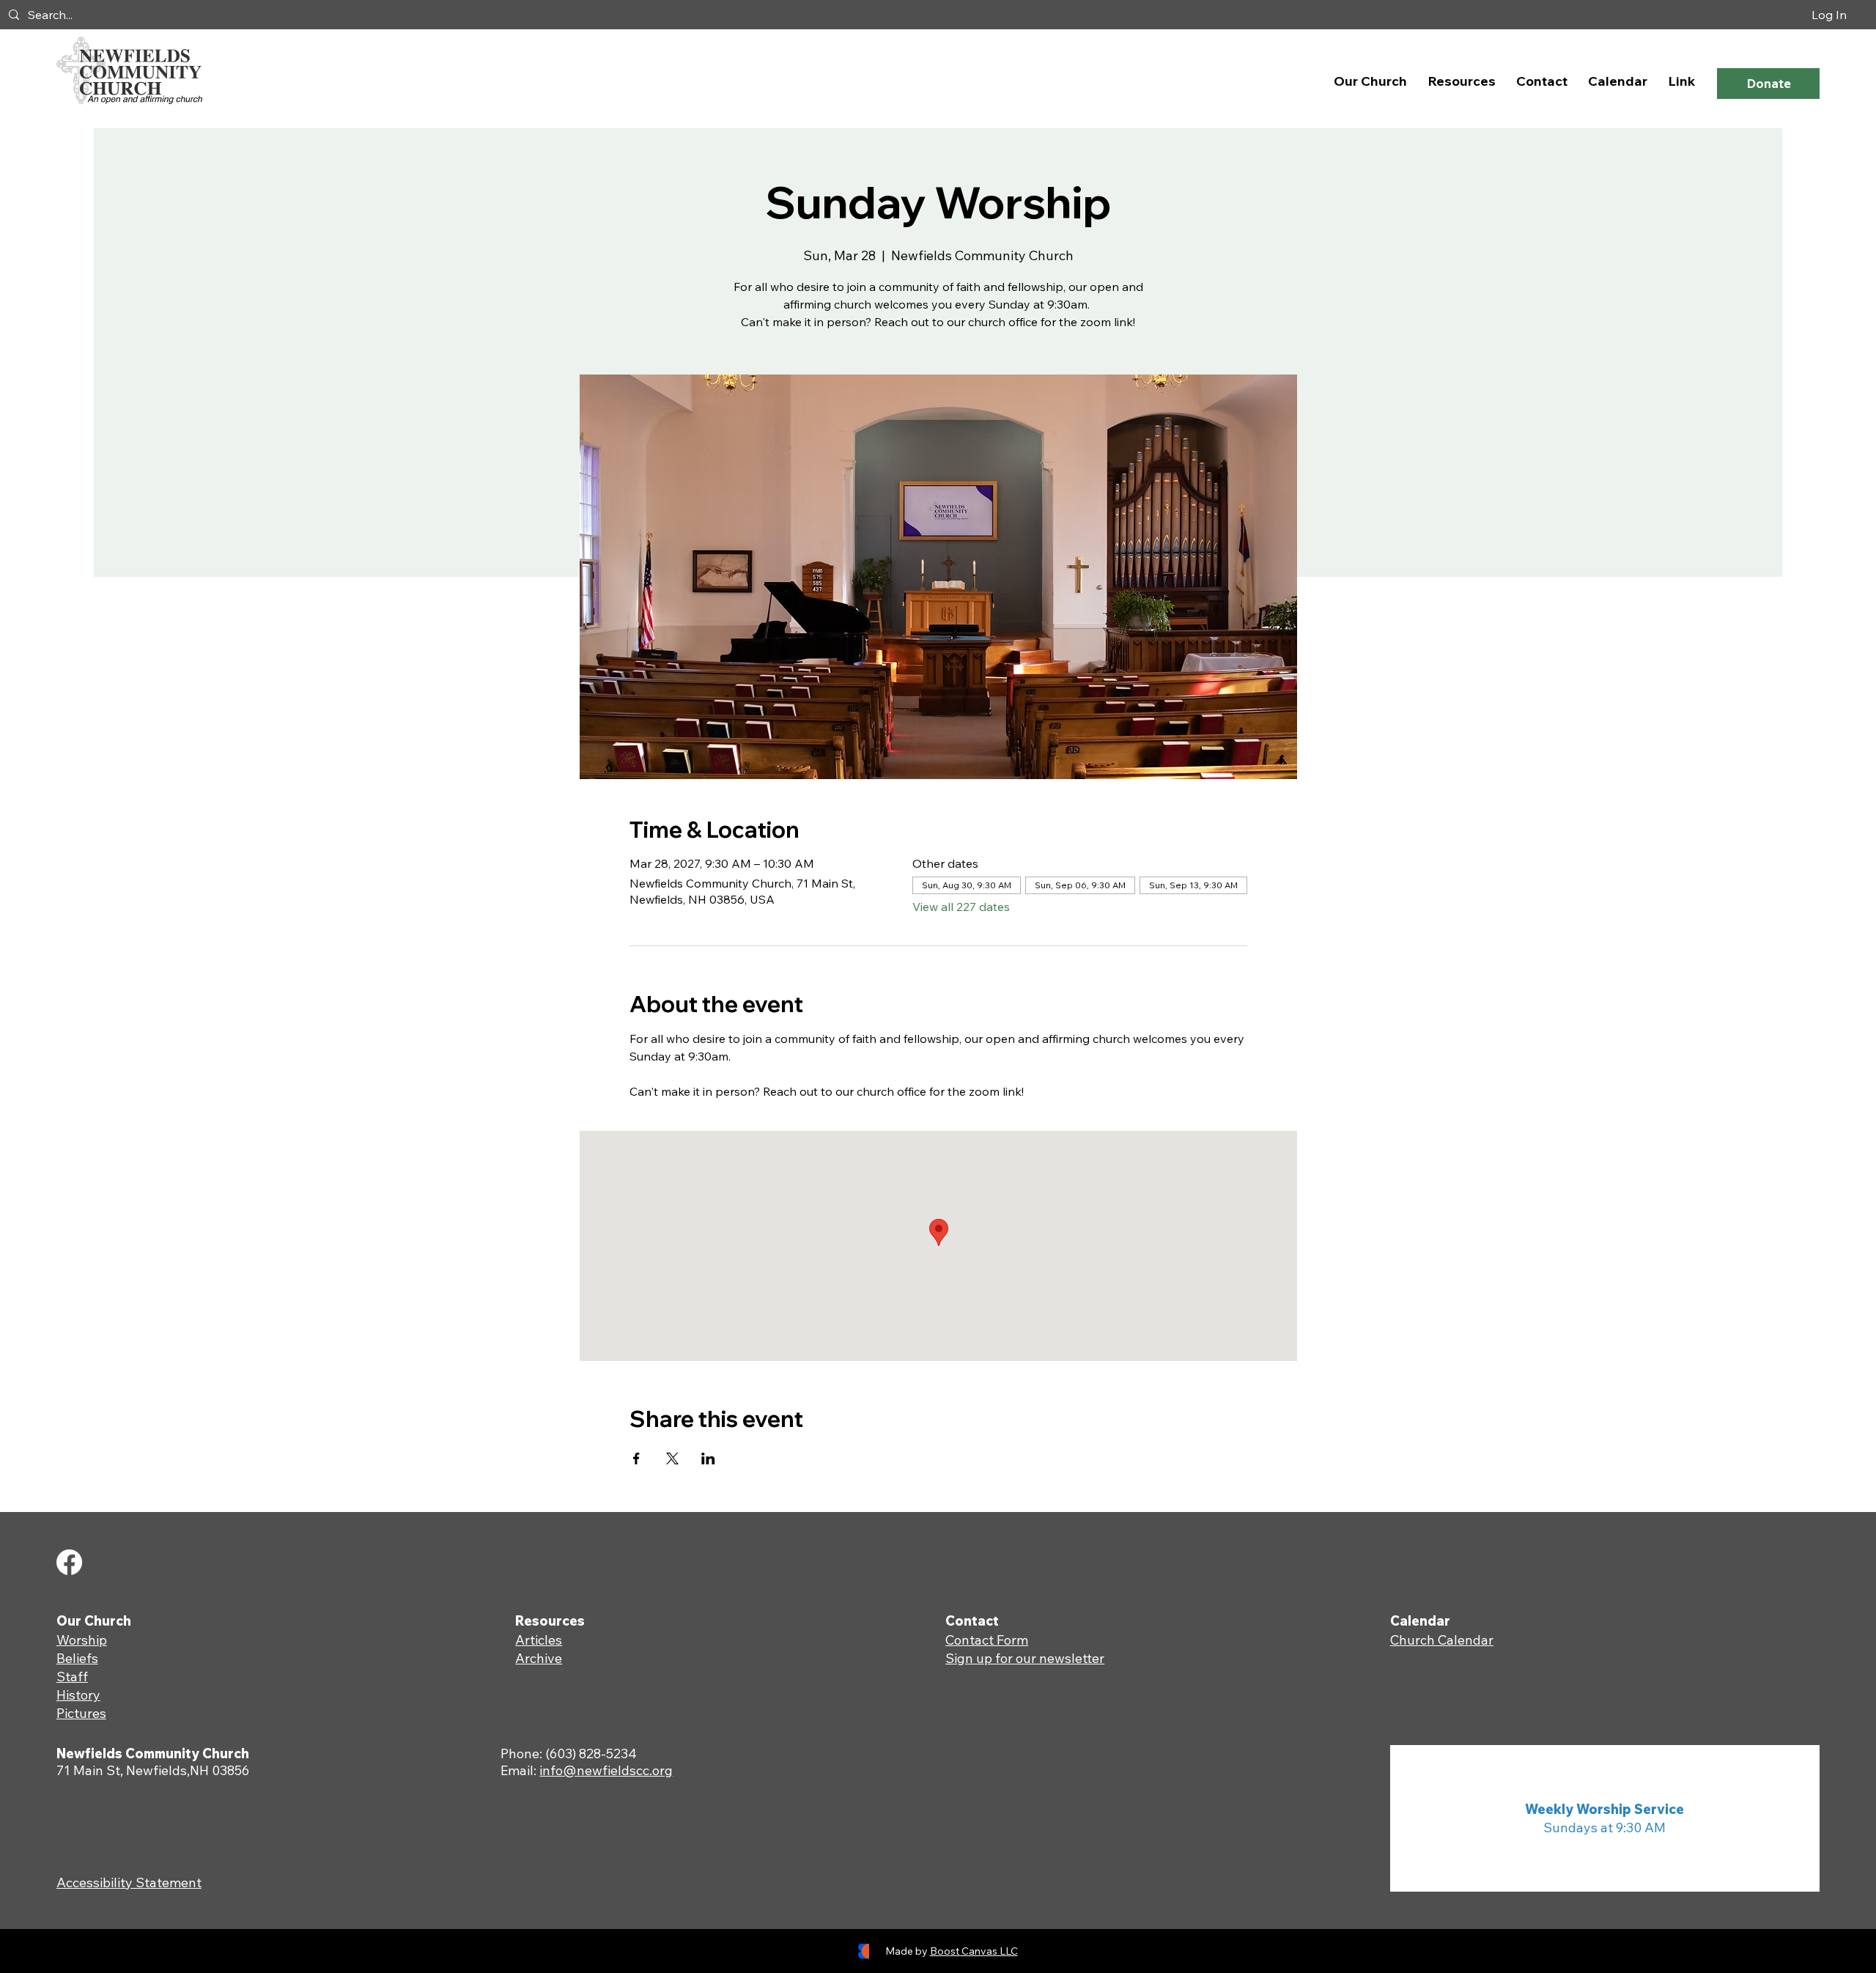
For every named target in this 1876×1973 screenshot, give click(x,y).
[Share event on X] (672, 1458)
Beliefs (77, 1658)
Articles (539, 1640)
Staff (72, 1677)
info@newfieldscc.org (606, 1770)
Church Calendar (1442, 1640)
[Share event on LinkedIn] (708, 1458)
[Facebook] (69, 1562)
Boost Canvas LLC (974, 1951)
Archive (539, 1658)
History (78, 1695)
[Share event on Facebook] (636, 1458)
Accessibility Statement (129, 1882)
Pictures (81, 1713)
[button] (1370, 81)
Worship (82, 1640)
